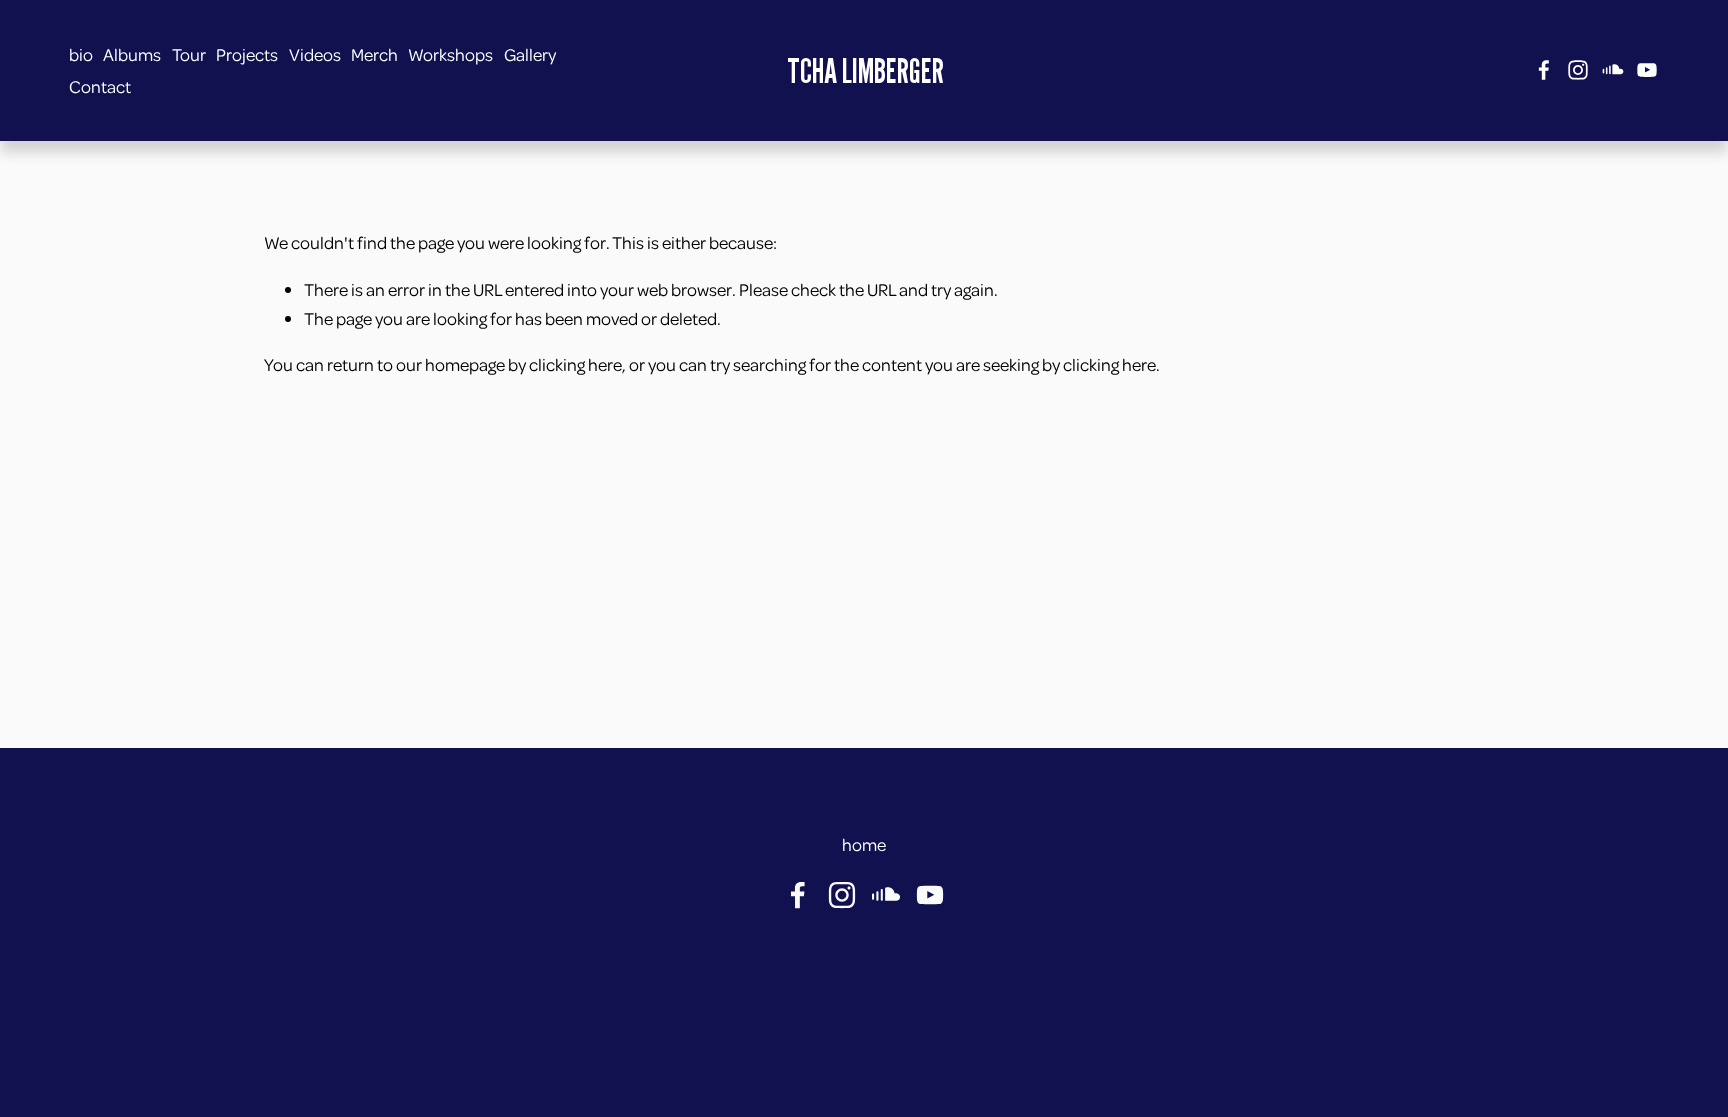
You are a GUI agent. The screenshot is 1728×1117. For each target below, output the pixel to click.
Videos (315, 54)
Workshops (450, 54)
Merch (374, 54)
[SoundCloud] (1613, 70)
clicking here (575, 364)
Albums (132, 54)
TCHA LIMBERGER (865, 70)
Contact (100, 86)
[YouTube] (1647, 70)
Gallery (530, 54)
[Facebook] (1544, 70)
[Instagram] (1578, 70)
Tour (189, 54)
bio (81, 54)
